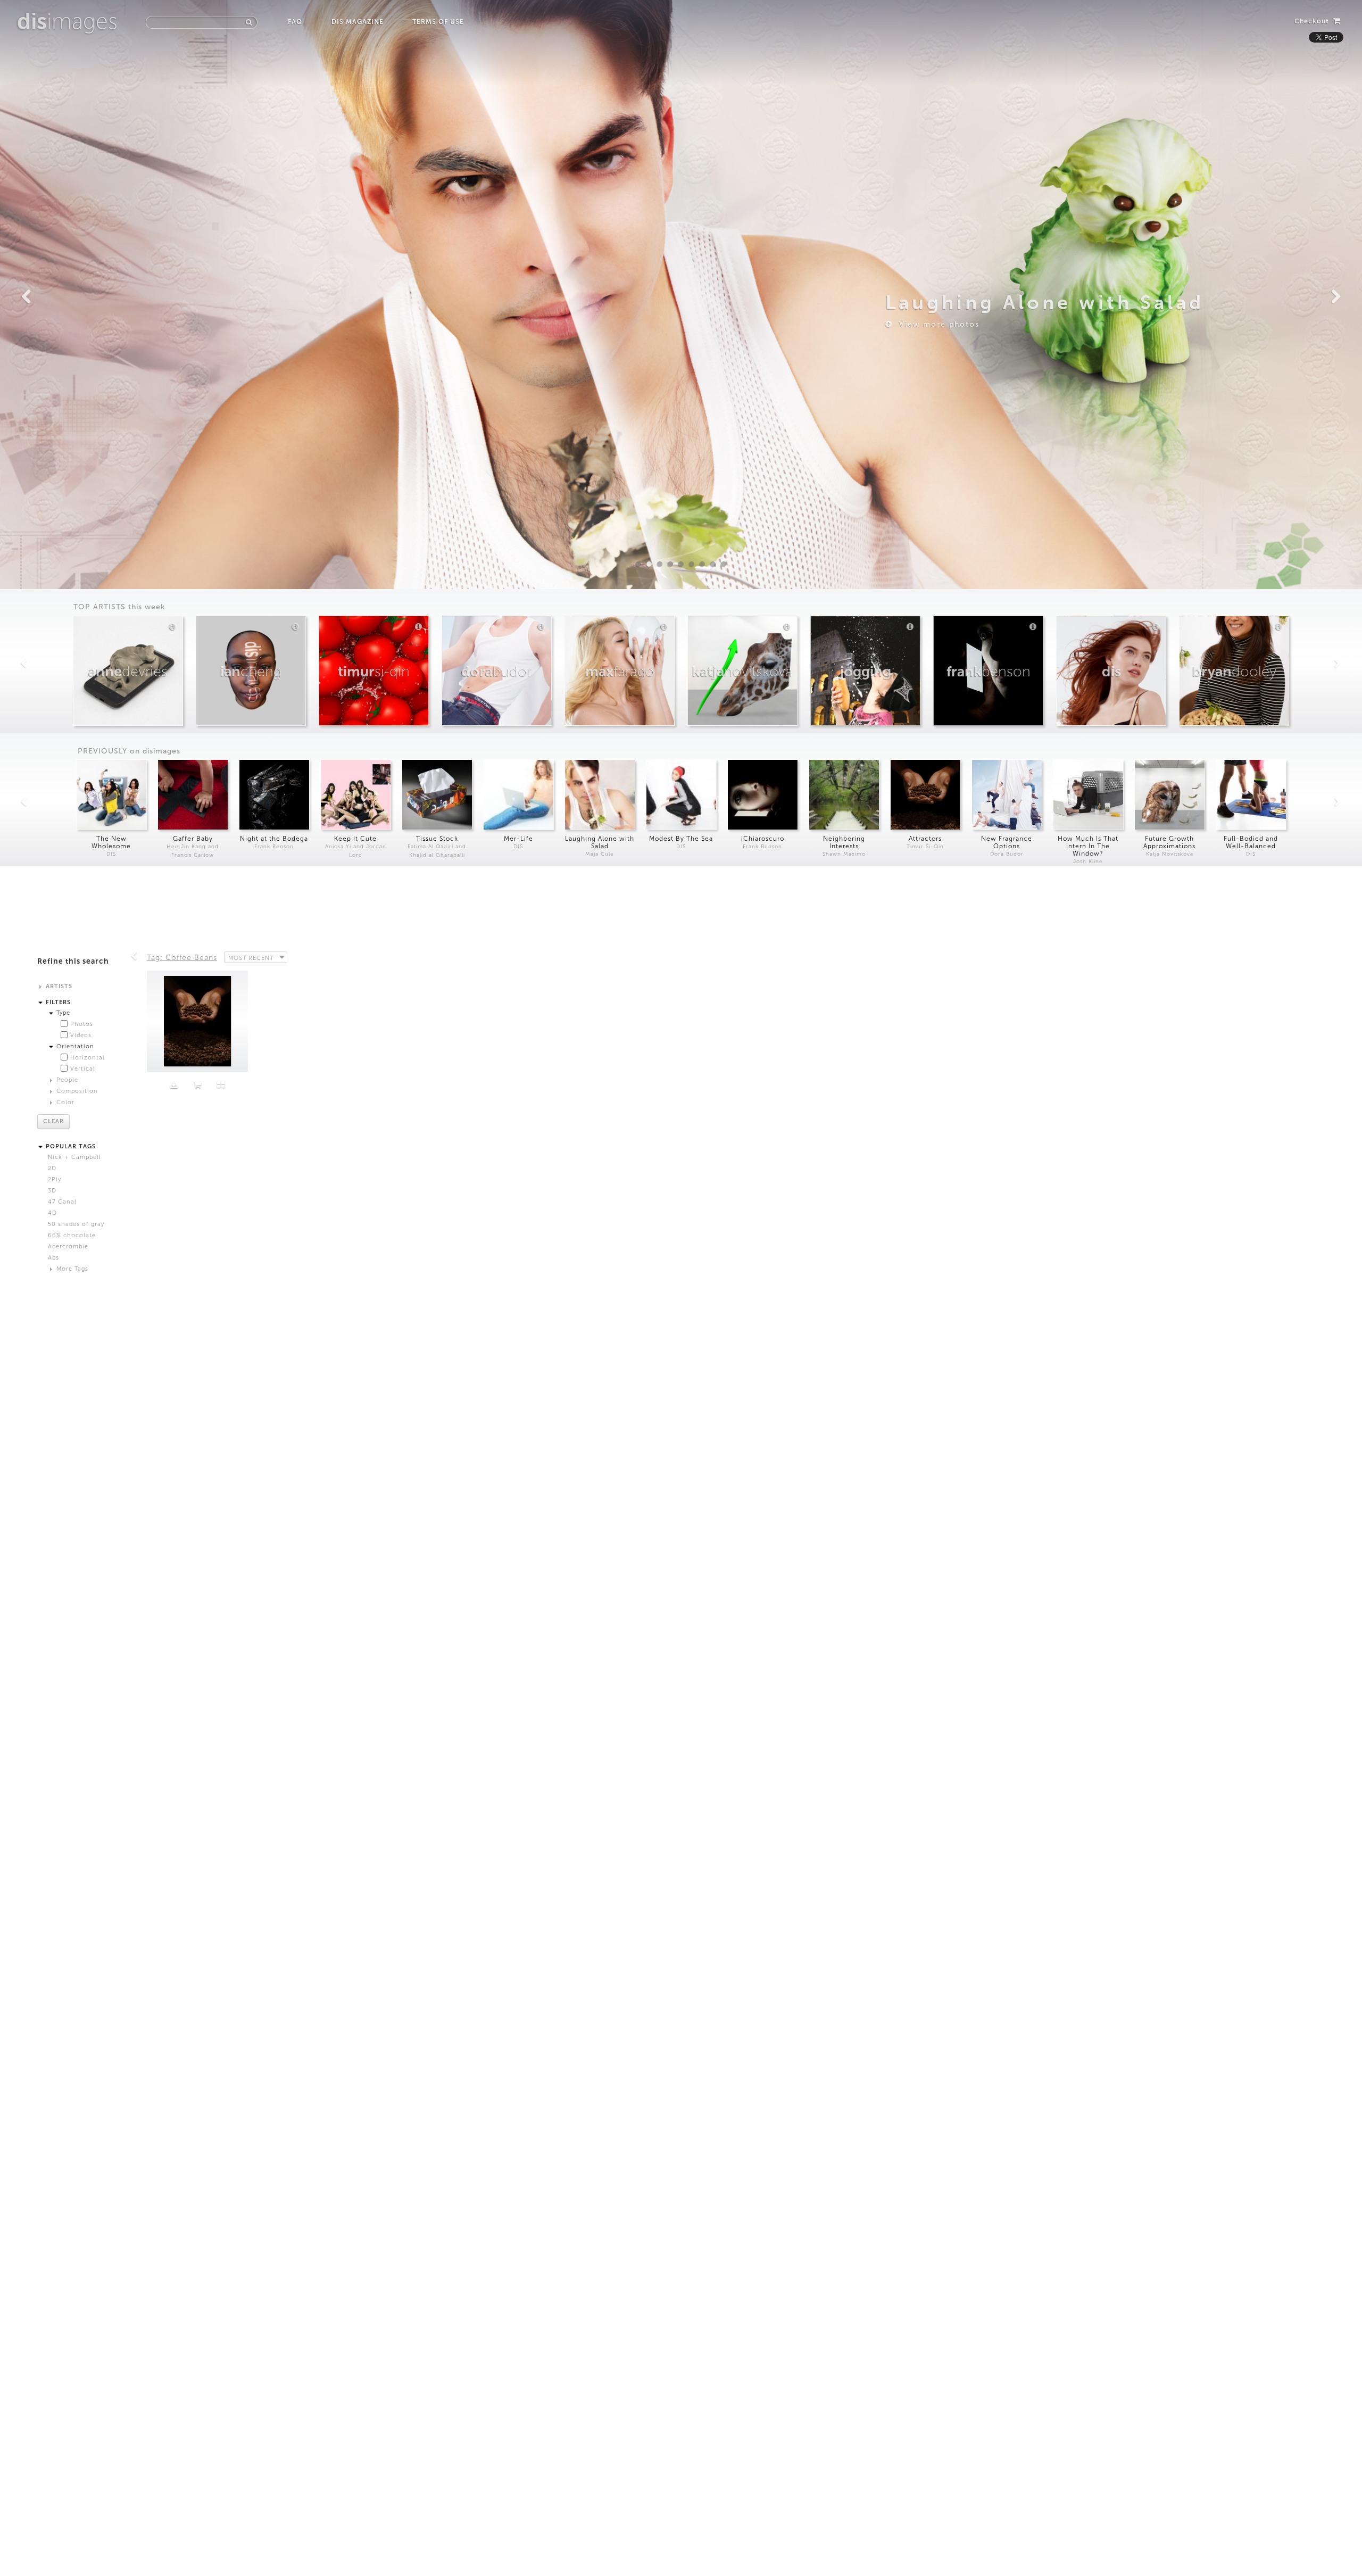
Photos (82, 1024)
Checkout (1313, 21)
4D (52, 1213)
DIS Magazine (357, 22)
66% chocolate (72, 1235)
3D (52, 1191)
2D (52, 1168)
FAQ (295, 22)
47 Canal (62, 1202)
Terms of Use (438, 22)
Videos (81, 1035)
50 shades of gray (76, 1224)
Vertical (83, 1069)
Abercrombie (68, 1246)
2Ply (55, 1179)
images (67, 21)
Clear (53, 1121)
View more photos (936, 324)
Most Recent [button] (251, 958)
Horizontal (88, 1058)
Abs (53, 1258)
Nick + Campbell (74, 1157)
